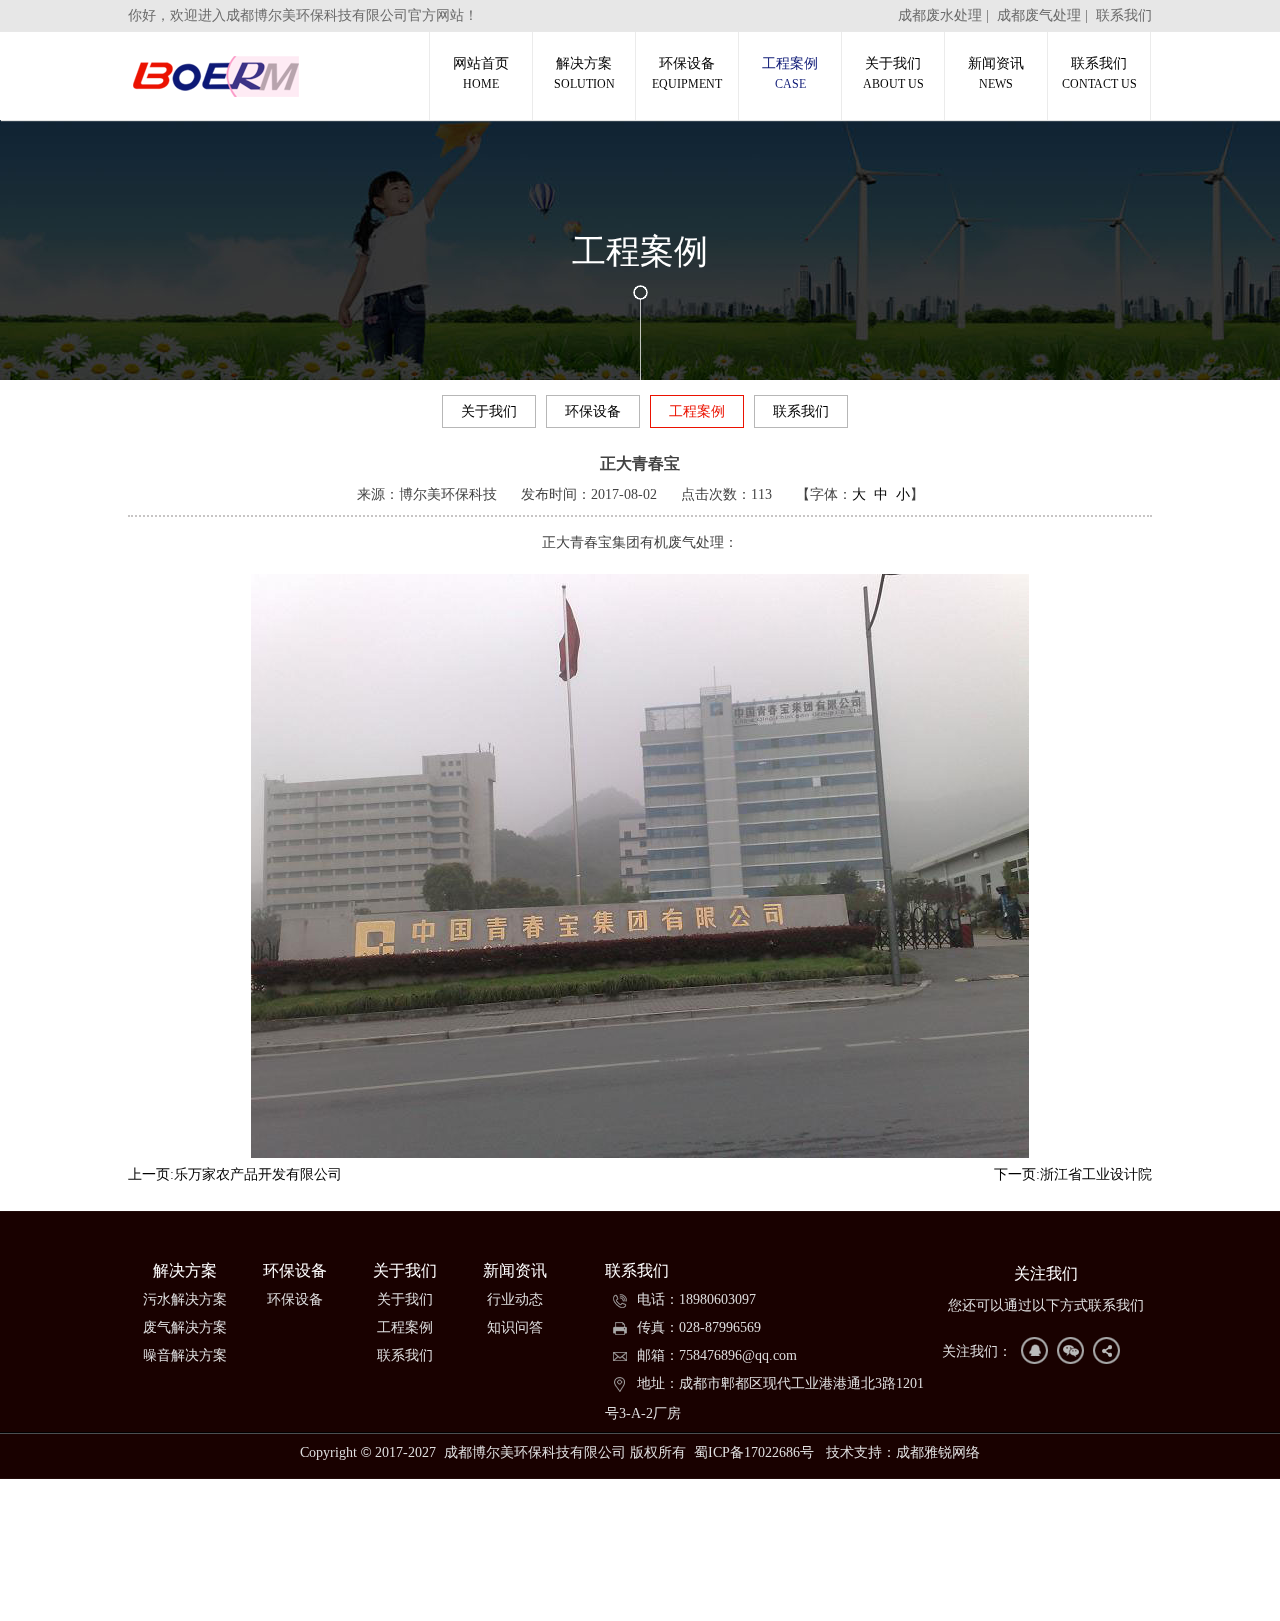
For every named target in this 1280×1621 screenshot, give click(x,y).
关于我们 (893, 73)
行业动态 (515, 1299)
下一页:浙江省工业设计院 (1073, 1174)
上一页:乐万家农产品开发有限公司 (235, 1174)
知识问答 (515, 1327)
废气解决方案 (185, 1327)
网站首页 (481, 73)
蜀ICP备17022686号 (754, 1452)
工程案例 (790, 73)
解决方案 (584, 73)
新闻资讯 (996, 73)
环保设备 (687, 73)
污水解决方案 (185, 1299)
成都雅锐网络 (938, 1452)
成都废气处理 (1039, 15)
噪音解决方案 (185, 1355)
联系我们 (1124, 15)
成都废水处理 (940, 15)
